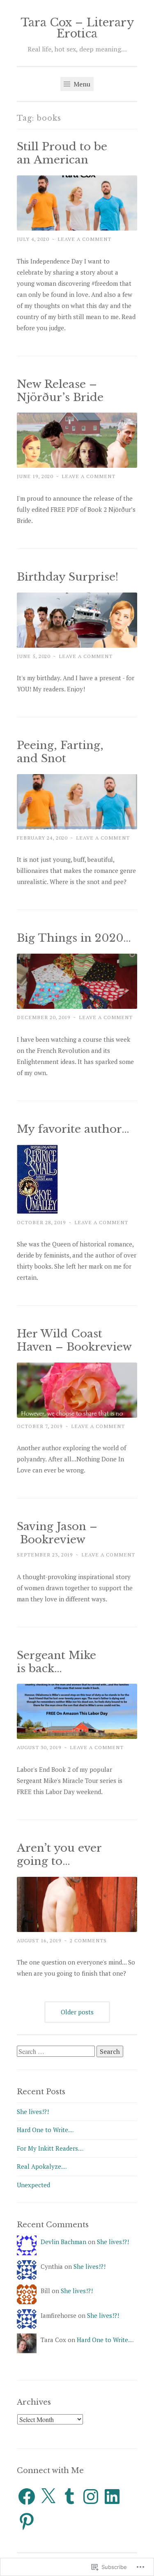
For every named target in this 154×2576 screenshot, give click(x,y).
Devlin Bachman (63, 2242)
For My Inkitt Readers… (50, 2148)
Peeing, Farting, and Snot (60, 752)
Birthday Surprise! (68, 577)
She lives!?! (33, 2112)
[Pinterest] (27, 2521)
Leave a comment (84, 239)
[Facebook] (27, 2497)
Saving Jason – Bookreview (57, 1533)
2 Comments (88, 1940)
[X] (48, 2497)
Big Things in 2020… (74, 938)
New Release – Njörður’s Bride (60, 391)
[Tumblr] (69, 2497)
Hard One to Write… (45, 2130)
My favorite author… (73, 1129)
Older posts (77, 2012)
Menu (81, 84)
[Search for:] (57, 2051)
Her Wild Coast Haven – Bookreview (74, 1340)
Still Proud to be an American (62, 153)
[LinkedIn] (112, 2497)
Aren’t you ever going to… (59, 1855)
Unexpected (33, 2185)
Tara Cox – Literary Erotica (77, 28)
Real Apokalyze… (42, 2166)
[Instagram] (91, 2497)
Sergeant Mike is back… (56, 1662)
